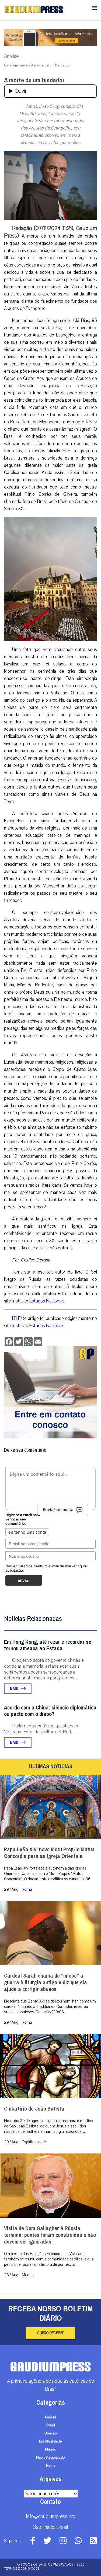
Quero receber (51, 2333)
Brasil (51, 2425)
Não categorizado (50, 2457)
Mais (14, 1689)
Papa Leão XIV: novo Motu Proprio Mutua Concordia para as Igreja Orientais (49, 1853)
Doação (51, 2433)
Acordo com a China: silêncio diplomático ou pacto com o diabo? (50, 1711)
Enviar (24, 1580)
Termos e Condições (22, 2568)
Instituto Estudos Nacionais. (39, 1301)
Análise (11, 56)
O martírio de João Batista (34, 2109)
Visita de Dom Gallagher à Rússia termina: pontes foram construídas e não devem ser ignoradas (50, 2235)
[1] (71, 1248)
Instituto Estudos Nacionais (38, 1326)
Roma (27, 1889)
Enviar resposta (58, 1510)
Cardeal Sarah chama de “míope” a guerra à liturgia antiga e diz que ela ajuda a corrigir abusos (46, 1983)
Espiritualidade (34, 2142)
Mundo (28, 2275)
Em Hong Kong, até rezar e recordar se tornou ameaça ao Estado (48, 1645)
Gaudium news (16, 65)
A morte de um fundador (34, 80)
